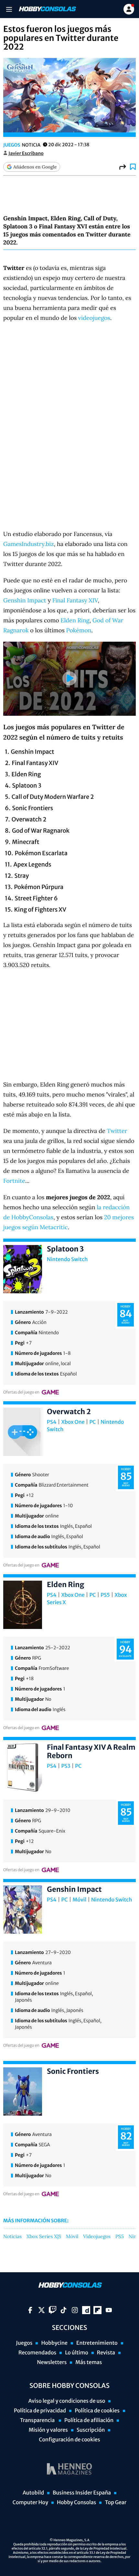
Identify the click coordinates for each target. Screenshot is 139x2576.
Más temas (89, 2362)
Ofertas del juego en (21, 1392)
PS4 (52, 1422)
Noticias (12, 2237)
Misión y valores (48, 2430)
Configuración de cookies (69, 2440)
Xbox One (73, 1422)
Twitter (117, 1131)
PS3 (66, 1766)
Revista (106, 2353)
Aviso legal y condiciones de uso (67, 2401)
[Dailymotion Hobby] (86, 2310)
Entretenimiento (97, 2343)
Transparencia (38, 2420)
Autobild (33, 2493)
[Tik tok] (64, 2310)
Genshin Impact (25, 600)
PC (92, 1422)
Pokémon (79, 630)
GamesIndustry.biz (29, 544)
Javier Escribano (26, 153)
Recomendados (37, 2353)
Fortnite (14, 1181)
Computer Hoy (30, 2503)
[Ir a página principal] (47, 9)
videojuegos (94, 318)
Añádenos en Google (35, 167)
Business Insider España (82, 2493)
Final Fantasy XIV (75, 600)
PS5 (105, 1595)
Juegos (12, 145)
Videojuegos (97, 2237)
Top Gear (116, 2503)
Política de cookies (97, 2411)
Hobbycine (54, 2343)
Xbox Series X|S (44, 2237)
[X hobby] (42, 2310)
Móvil (79, 1900)
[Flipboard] (97, 2310)
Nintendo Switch (67, 1259)
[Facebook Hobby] (30, 2310)
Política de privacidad (40, 2411)
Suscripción (91, 2430)
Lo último (77, 2353)
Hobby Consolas (76, 2503)
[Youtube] (109, 2310)
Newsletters (52, 2362)
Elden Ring (75, 620)
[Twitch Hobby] (53, 2310)
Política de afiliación (89, 2420)
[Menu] (9, 9)
